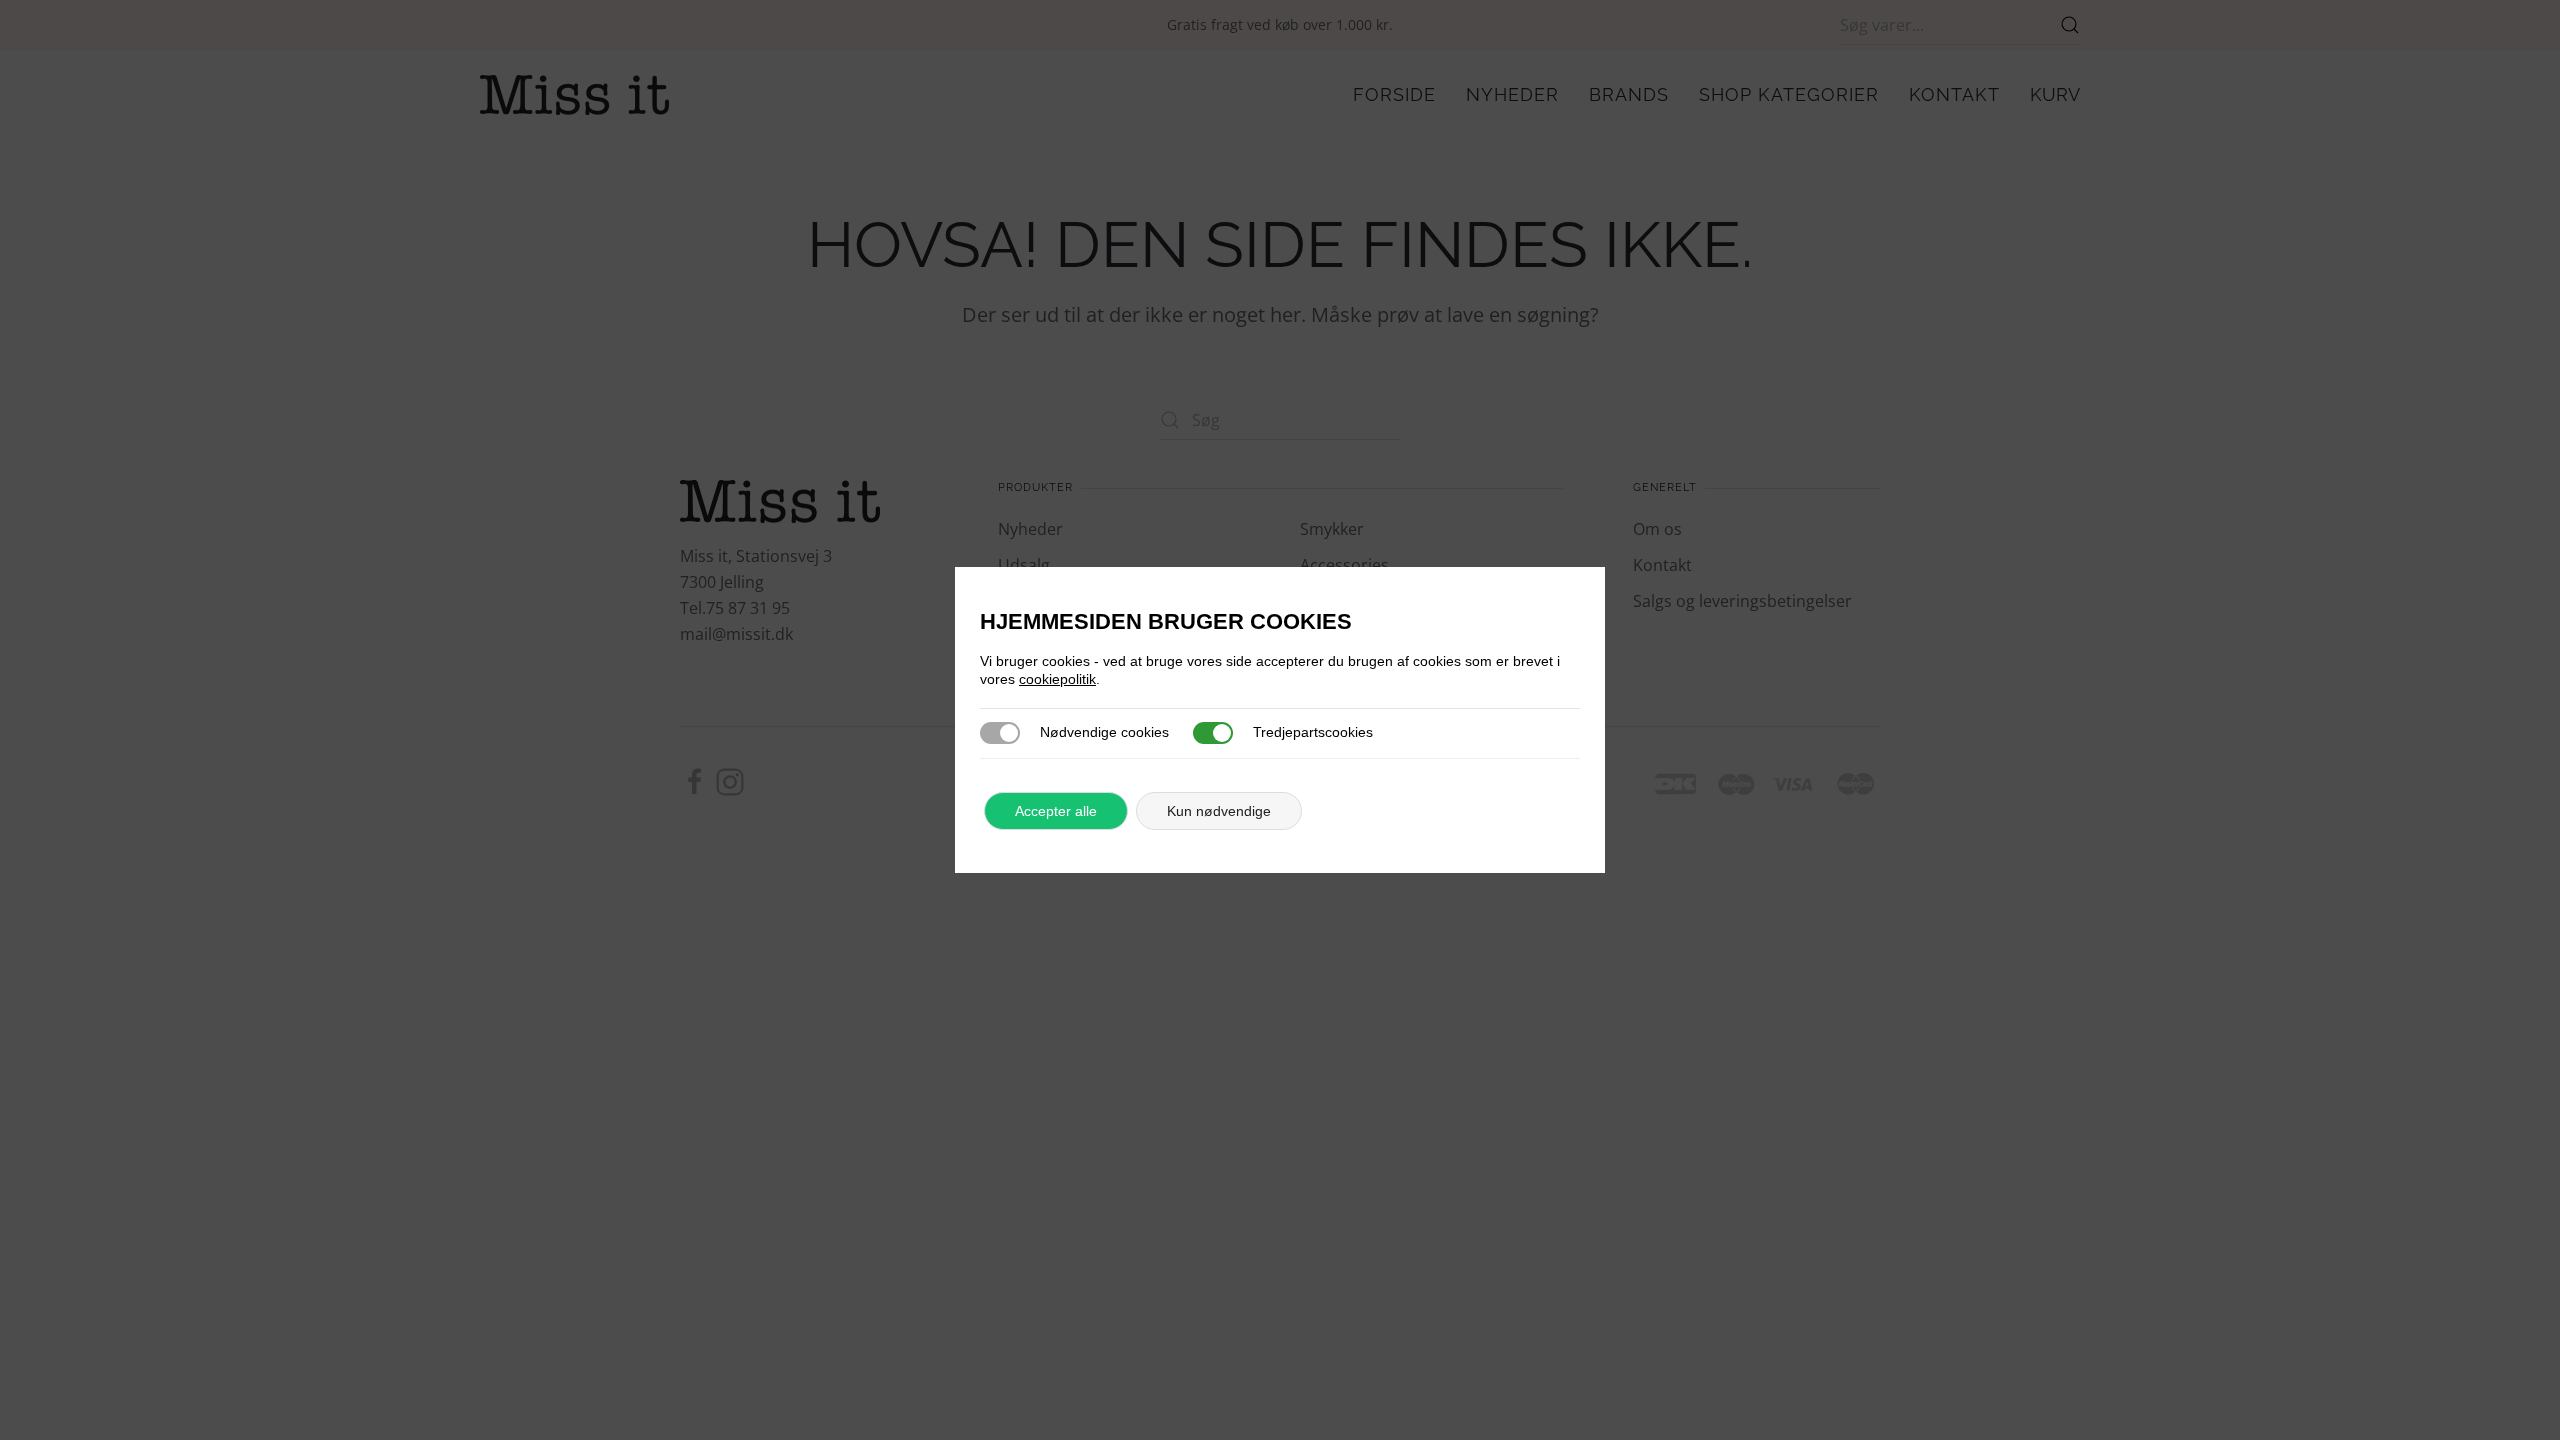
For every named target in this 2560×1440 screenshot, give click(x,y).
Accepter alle (1056, 811)
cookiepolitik (1057, 679)
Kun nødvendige (1219, 811)
